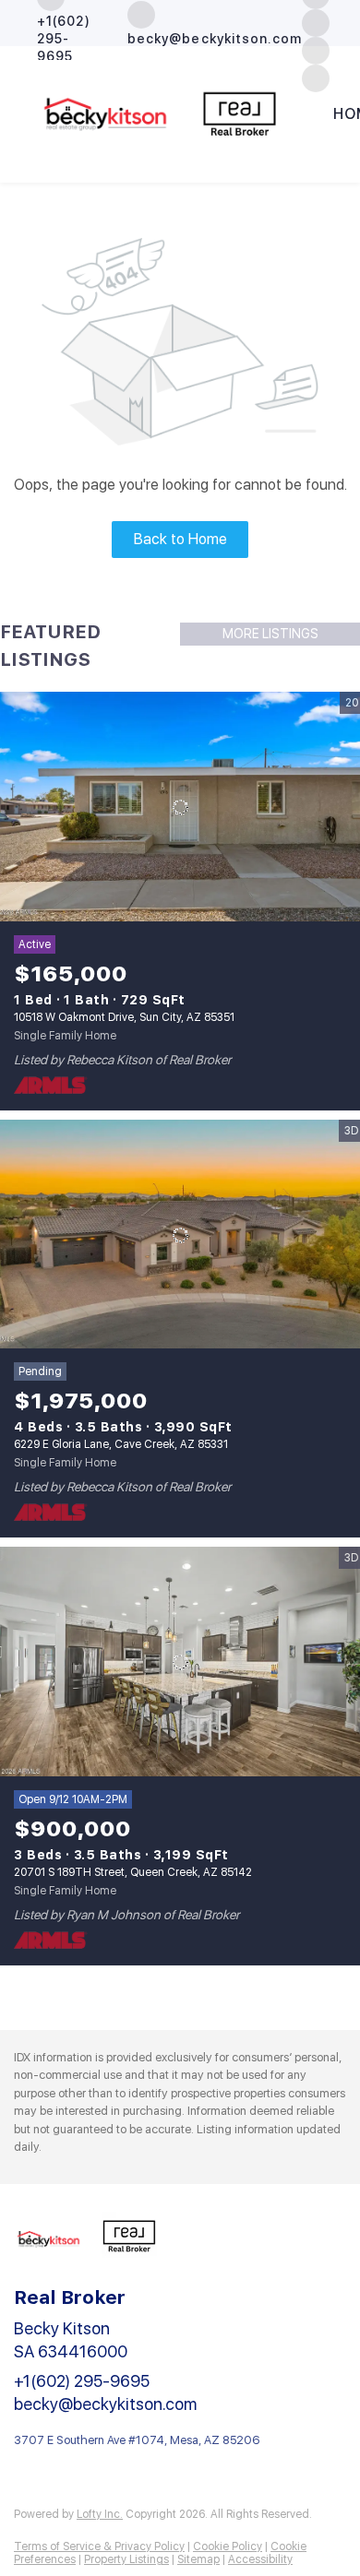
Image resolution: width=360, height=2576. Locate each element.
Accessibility (260, 2559)
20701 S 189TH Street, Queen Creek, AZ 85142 (133, 1872)
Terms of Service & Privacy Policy (99, 2546)
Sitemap (198, 2559)
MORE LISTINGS (270, 634)
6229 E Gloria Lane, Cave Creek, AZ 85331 (121, 1444)
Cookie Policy (228, 2546)
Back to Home (180, 539)
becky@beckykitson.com (105, 2404)
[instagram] (316, 22)
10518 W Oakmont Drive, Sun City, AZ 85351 (124, 1017)
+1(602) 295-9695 (82, 2381)
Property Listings (126, 2559)
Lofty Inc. (100, 2514)
